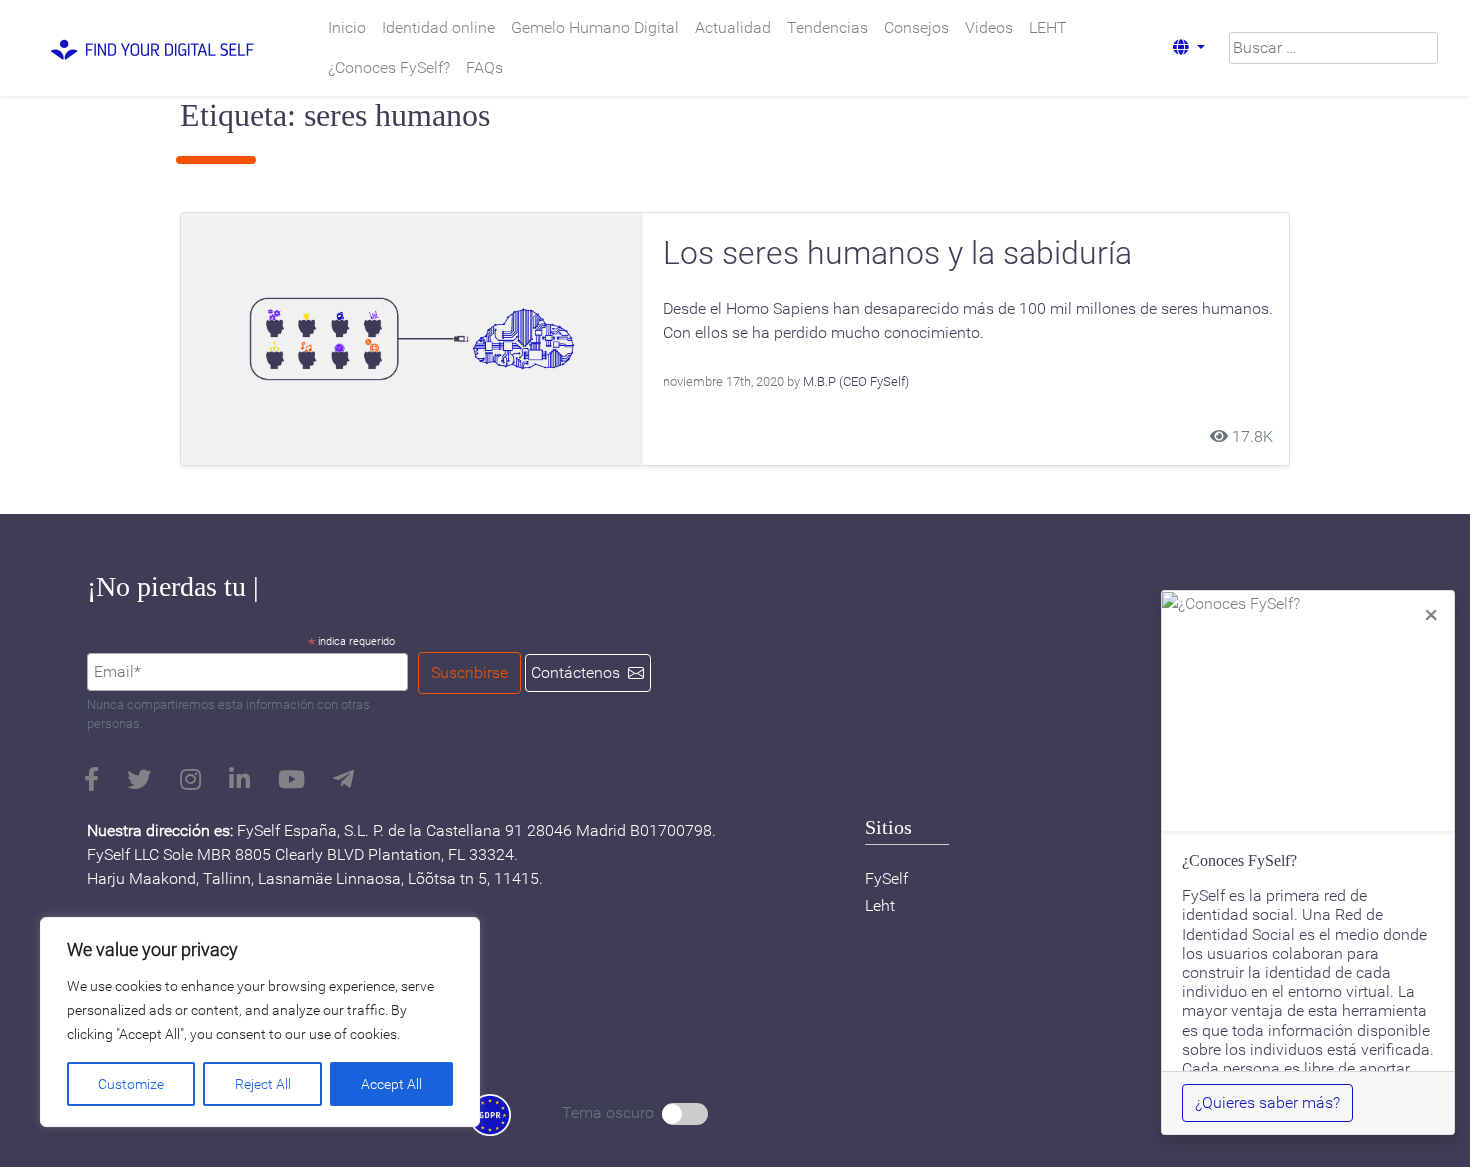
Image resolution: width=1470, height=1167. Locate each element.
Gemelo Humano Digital (595, 27)
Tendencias (827, 27)
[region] (260, 1022)
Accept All (391, 1084)
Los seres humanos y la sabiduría (897, 253)
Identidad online (438, 27)
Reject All (263, 1084)
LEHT (1048, 27)
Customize (131, 1084)
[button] (1189, 47)
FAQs (484, 67)
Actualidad (733, 27)
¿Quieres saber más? (1267, 1102)
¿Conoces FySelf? (389, 67)
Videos (989, 27)
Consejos (916, 27)
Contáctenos (575, 672)
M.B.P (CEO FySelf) (856, 381)
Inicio (347, 27)
